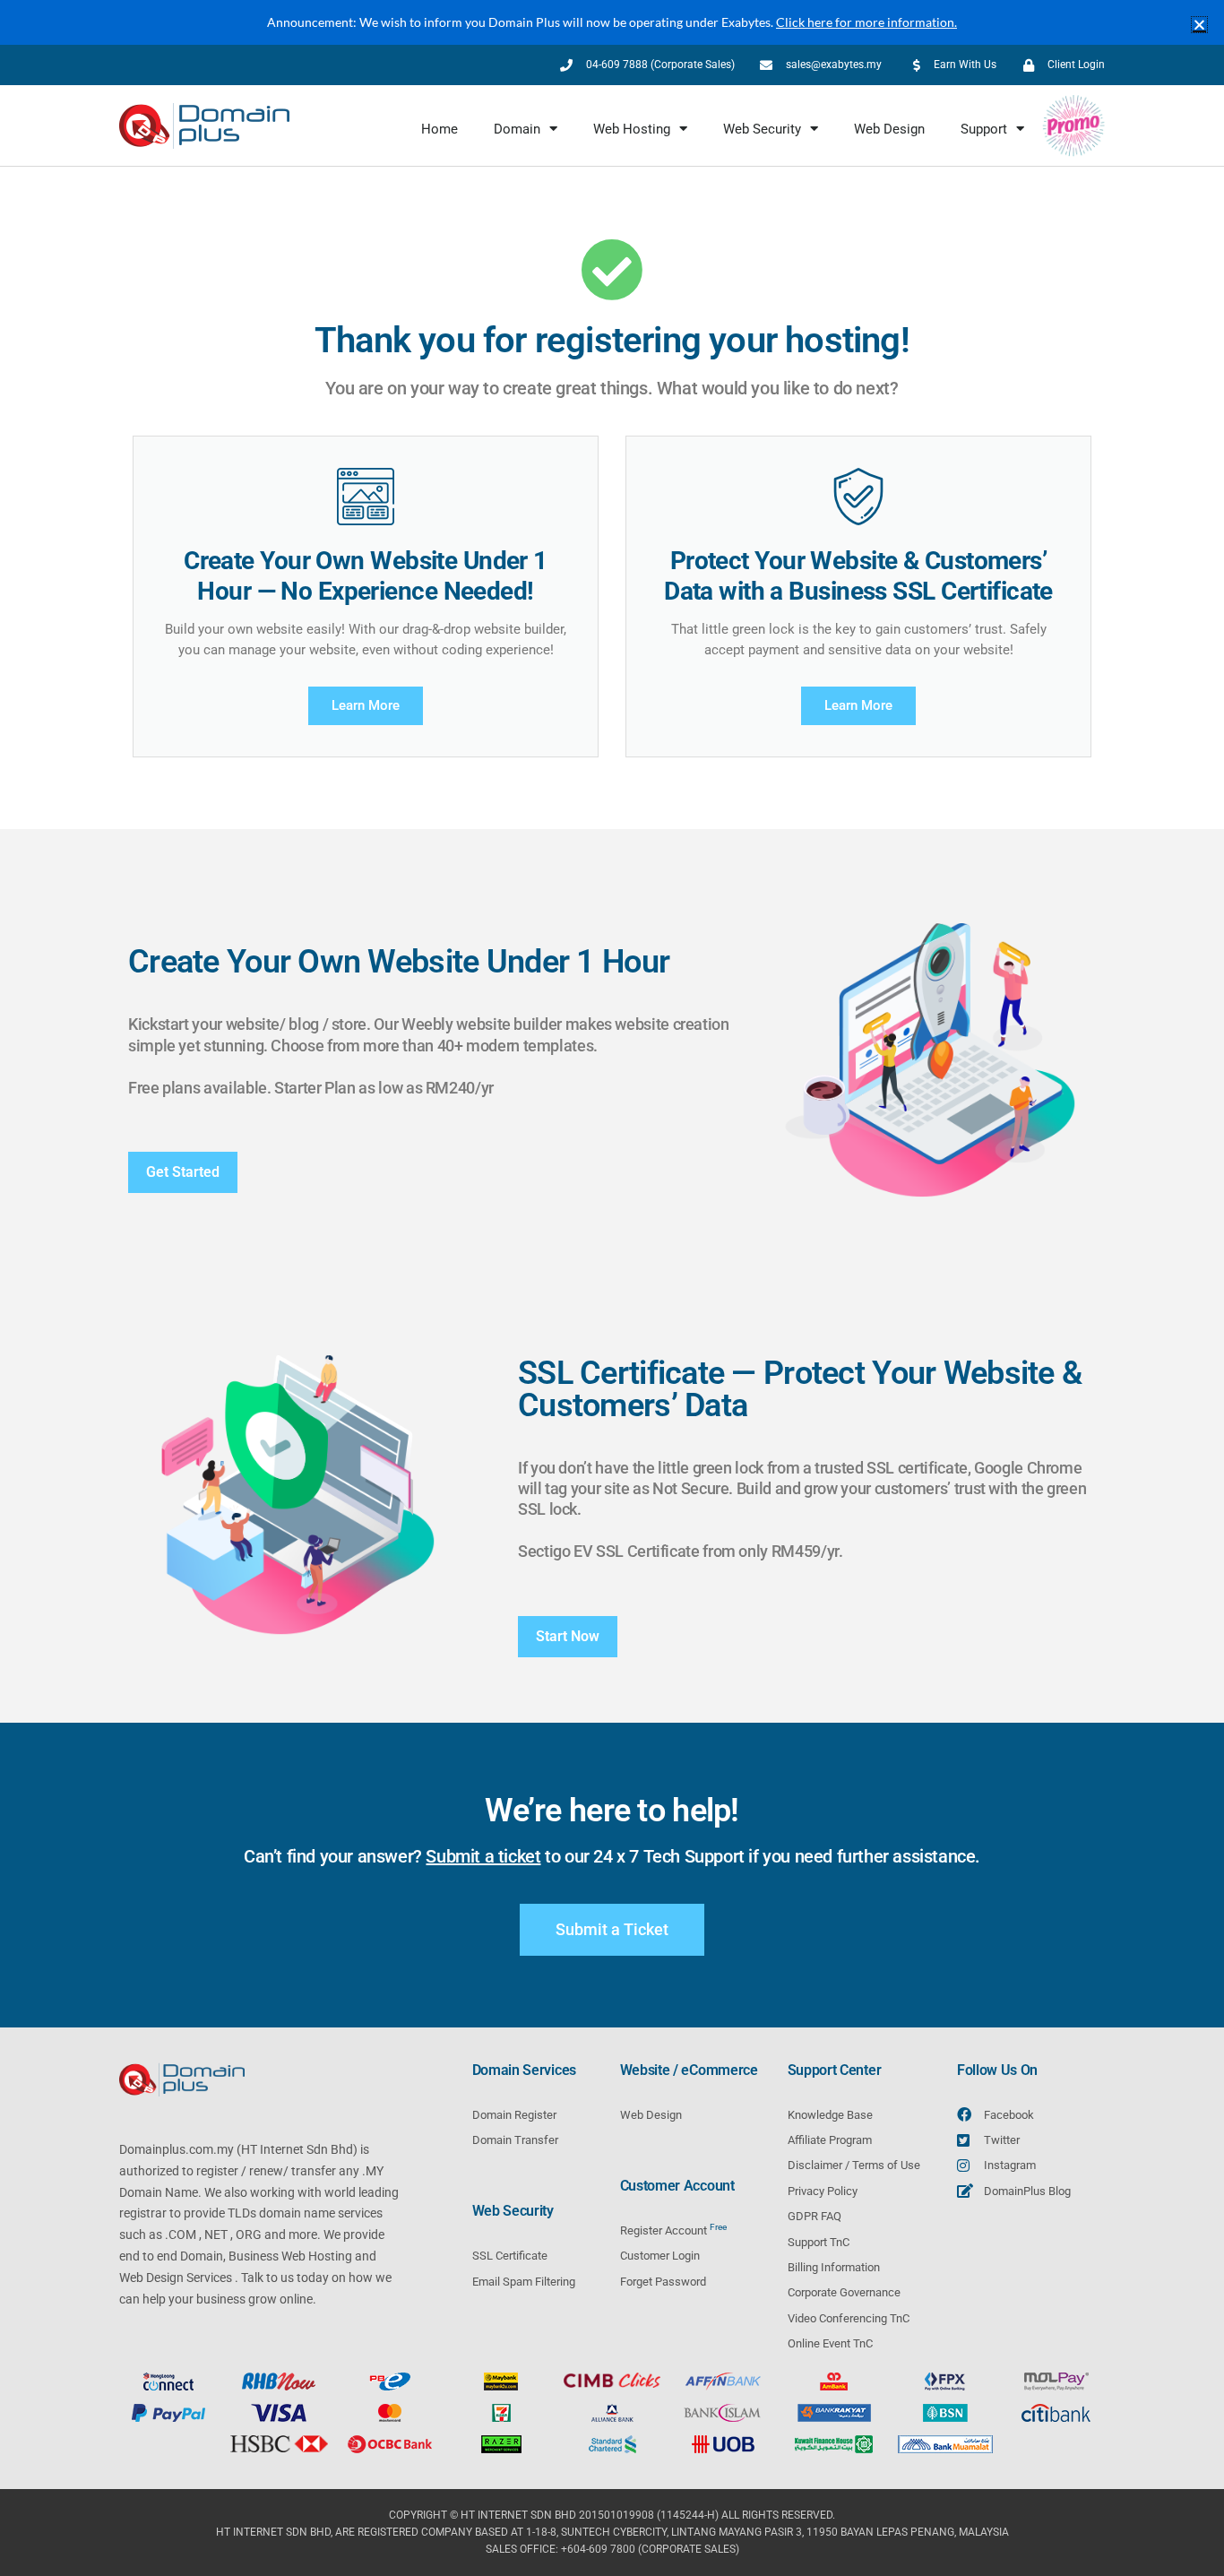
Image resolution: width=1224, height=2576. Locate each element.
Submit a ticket (483, 1856)
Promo (1080, 129)
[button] (1199, 25)
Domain (517, 129)
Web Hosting (632, 129)
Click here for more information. (866, 22)
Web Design (889, 129)
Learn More (366, 705)
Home (440, 129)
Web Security (762, 129)
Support (984, 129)
